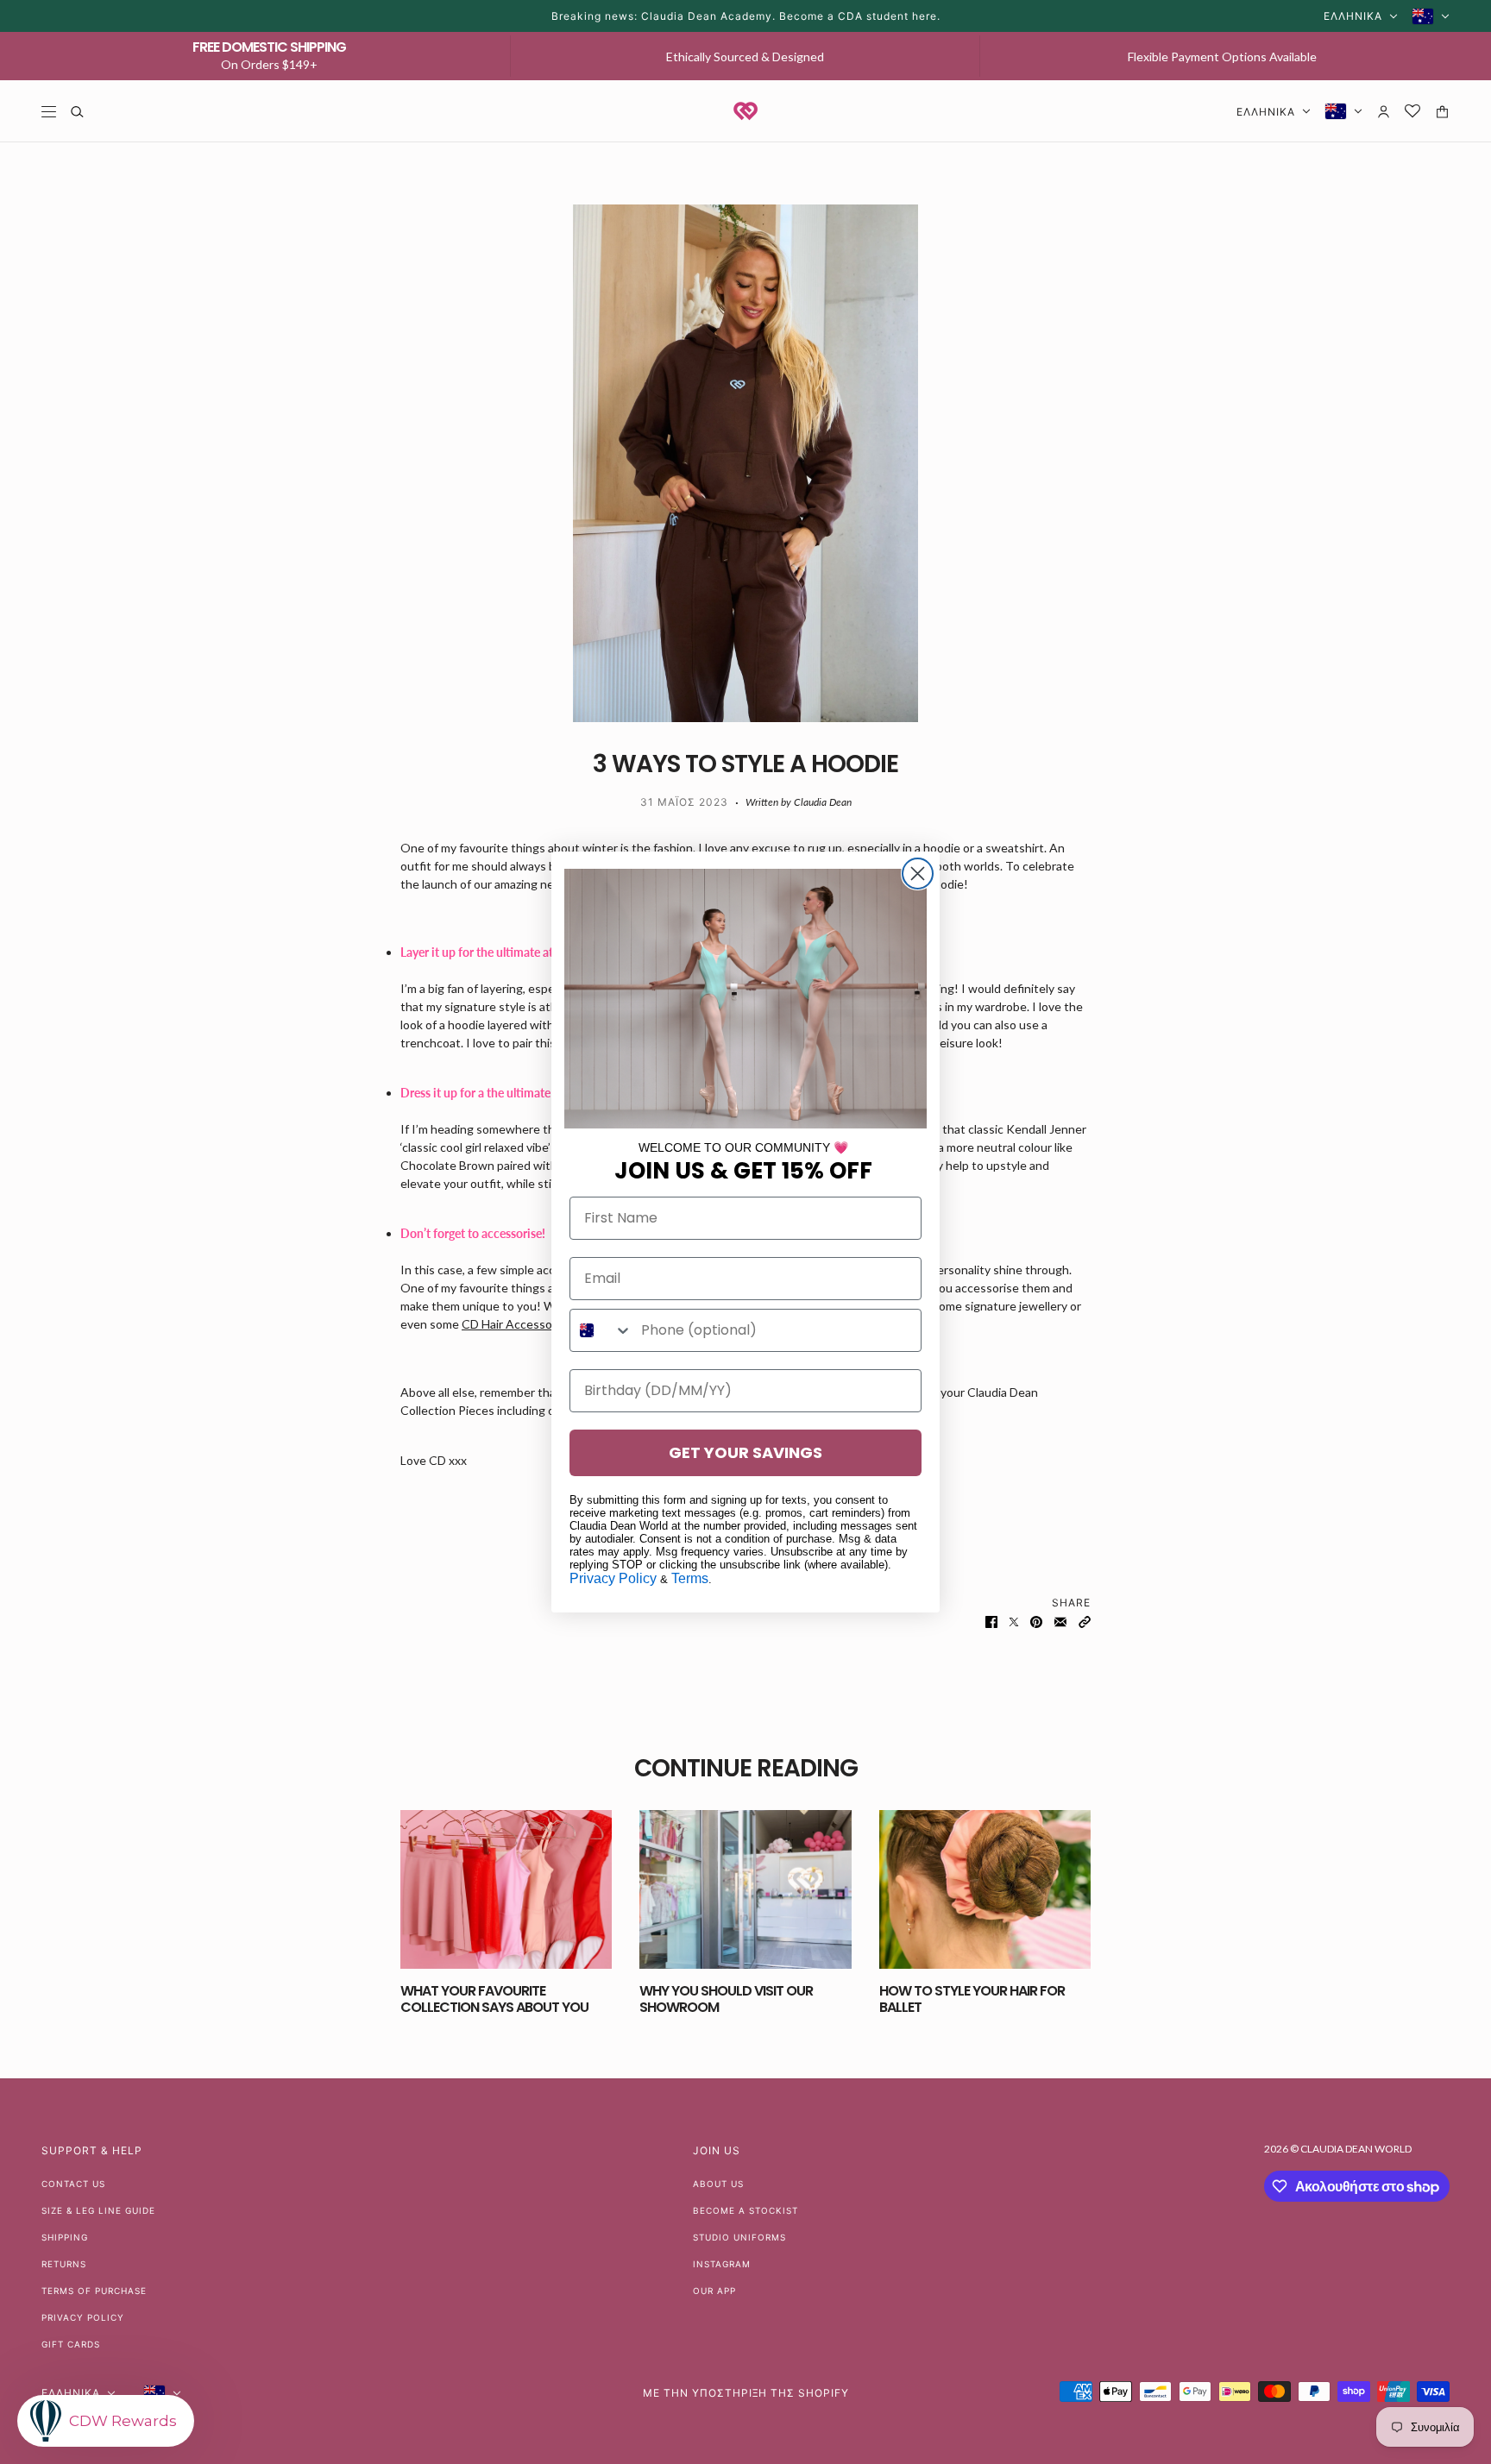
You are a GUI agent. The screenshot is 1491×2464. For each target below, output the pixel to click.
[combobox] (601, 1330)
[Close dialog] (918, 874)
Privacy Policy (613, 1578)
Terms (690, 1578)
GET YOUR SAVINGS (745, 1452)
